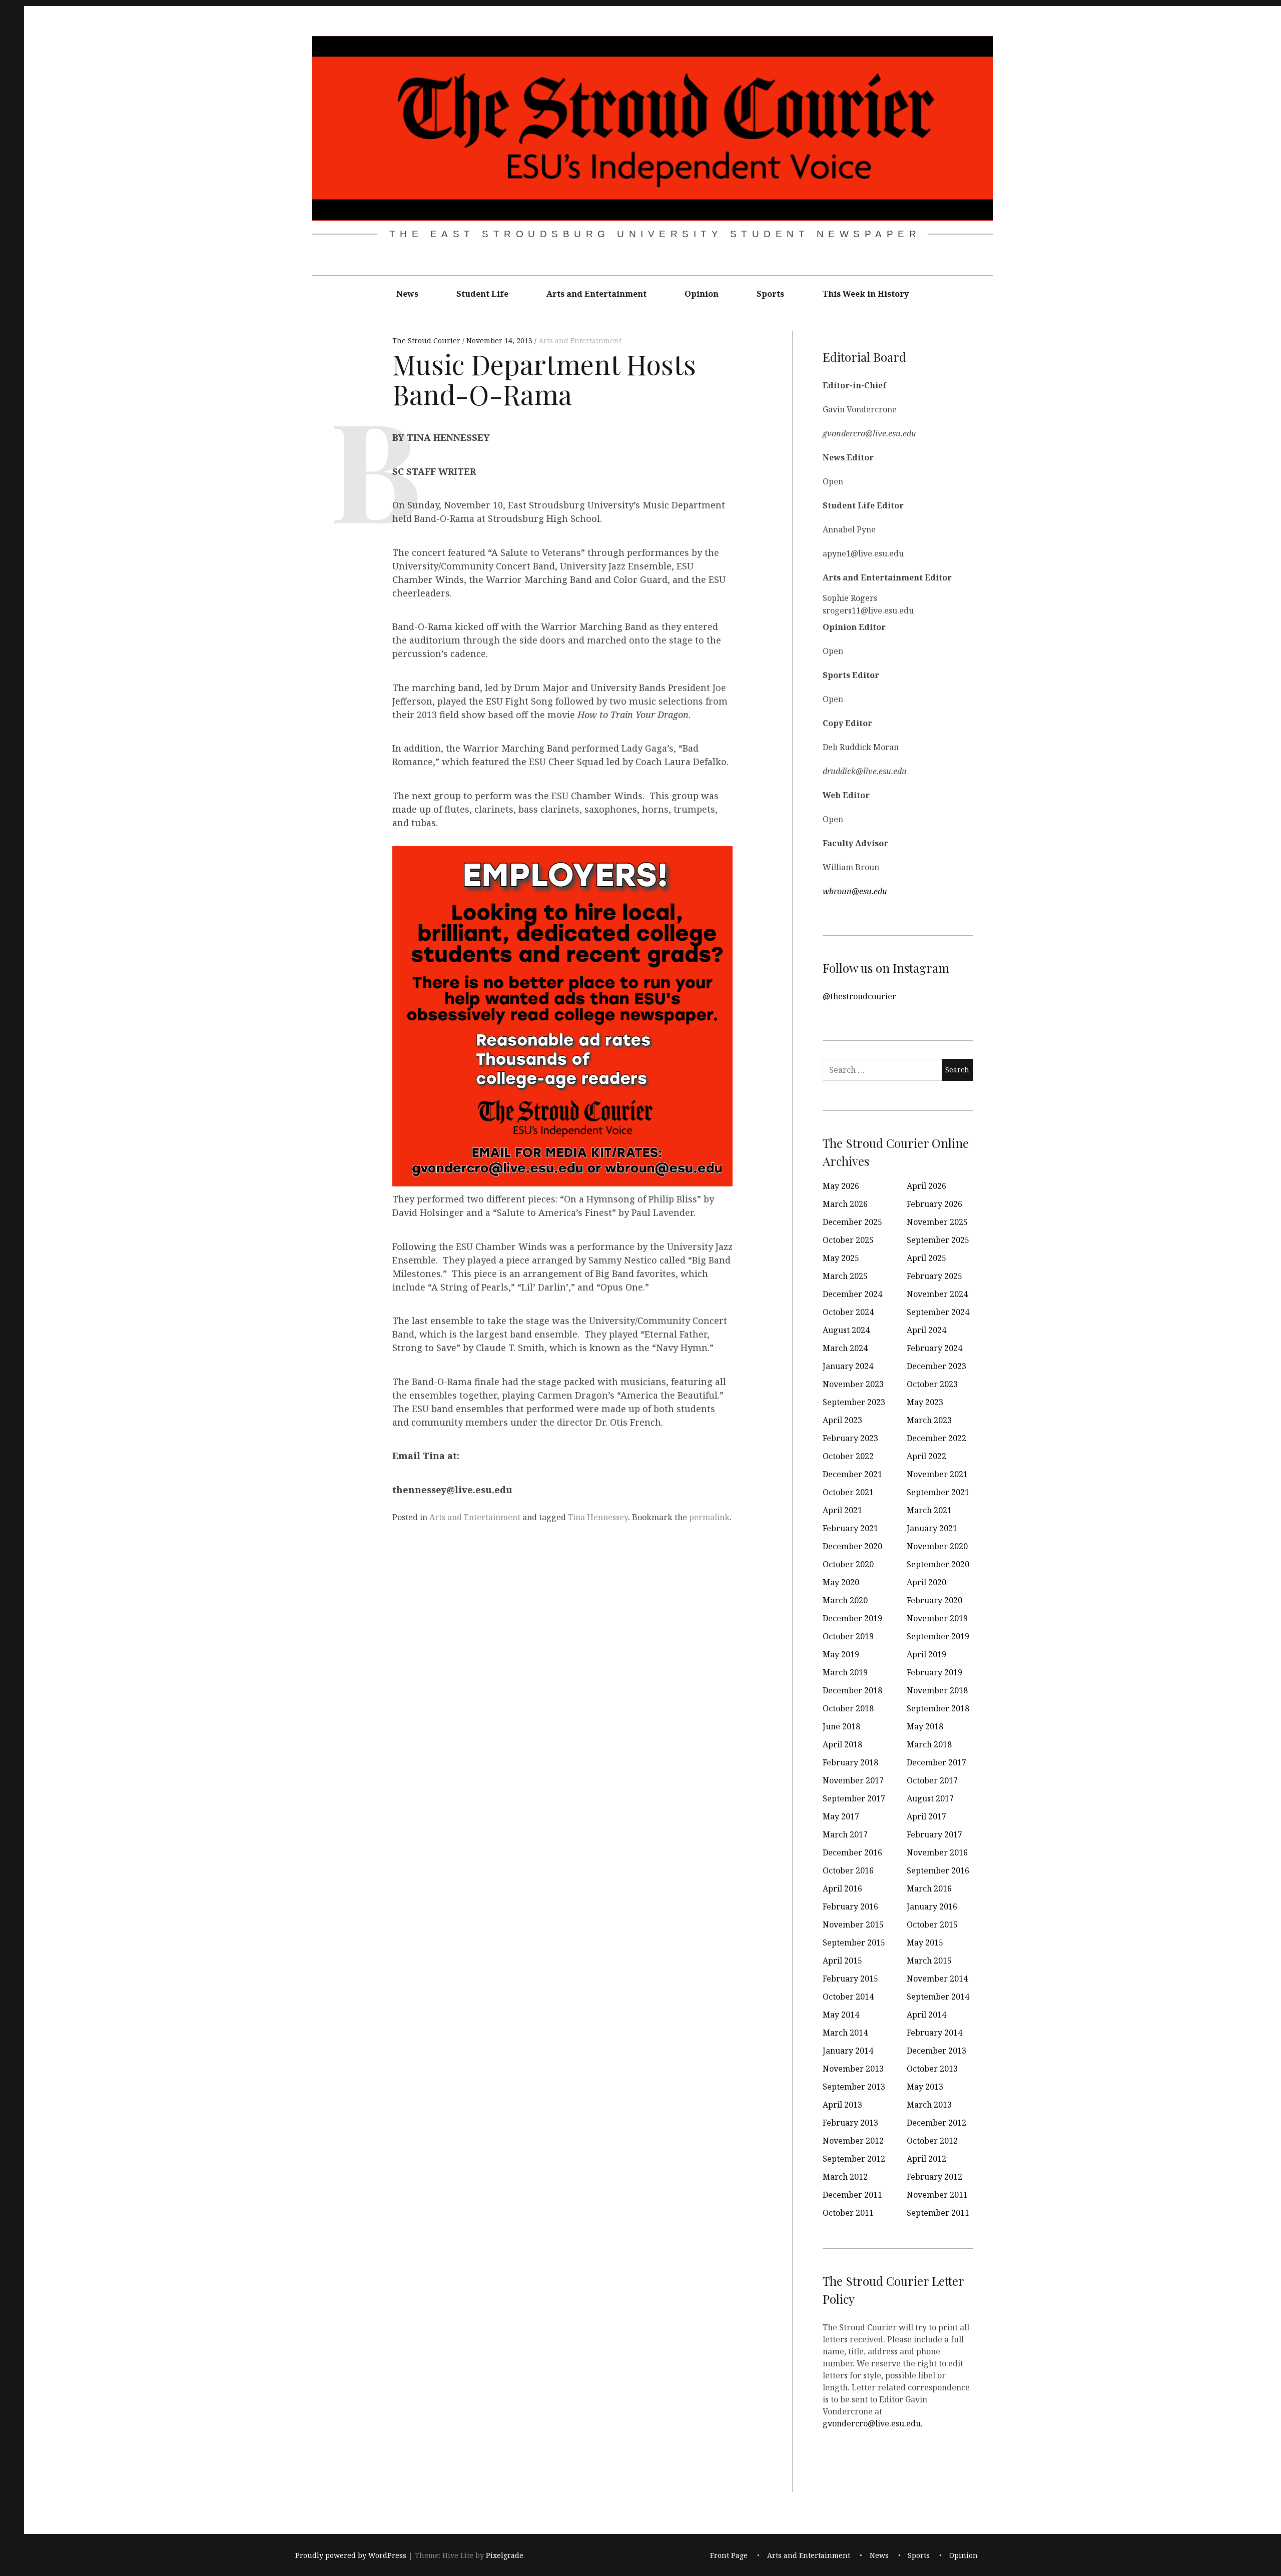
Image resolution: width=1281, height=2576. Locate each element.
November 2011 (937, 2195)
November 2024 (937, 1294)
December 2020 (852, 1546)
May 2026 (841, 1186)
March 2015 (929, 1961)
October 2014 (848, 1997)
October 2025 (848, 1240)
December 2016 (852, 1852)
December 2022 (936, 1438)
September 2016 (938, 1870)
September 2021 (938, 1492)
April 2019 (926, 1654)
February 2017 (934, 1834)
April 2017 (926, 1816)
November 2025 (937, 1222)
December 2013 (936, 2051)
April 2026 (926, 1186)
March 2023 (929, 1420)
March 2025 (845, 1276)
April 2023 (842, 1420)
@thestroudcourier (859, 996)
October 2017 (932, 1780)
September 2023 (854, 1402)
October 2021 (848, 1492)
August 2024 (846, 1330)
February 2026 (934, 1204)
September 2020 (938, 1564)
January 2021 (932, 1528)
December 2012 (936, 2123)
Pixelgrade (505, 2555)
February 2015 (850, 1979)
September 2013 (854, 2087)
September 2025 (938, 1240)
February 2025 (934, 1276)
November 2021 (937, 1474)
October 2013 (932, 2069)
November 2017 (853, 1780)
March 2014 (845, 2033)
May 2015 (925, 1943)
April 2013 (842, 2105)
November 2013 (853, 2069)
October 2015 (932, 1924)
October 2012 (932, 2141)
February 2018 (850, 1762)
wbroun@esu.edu (855, 891)
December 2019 (852, 1618)
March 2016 (929, 1888)
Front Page (729, 2555)
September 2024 (938, 1312)
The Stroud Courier (427, 341)
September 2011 (938, 2213)
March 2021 (929, 1510)
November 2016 (937, 1852)
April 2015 (842, 1961)
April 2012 (926, 2159)
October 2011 (848, 2213)
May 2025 (841, 1258)
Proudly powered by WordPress (351, 2555)
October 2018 (848, 1708)
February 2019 (934, 1672)
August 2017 (930, 1798)
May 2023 (925, 1402)
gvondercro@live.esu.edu (872, 2423)
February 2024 (934, 1348)
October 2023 (932, 1384)
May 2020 (841, 1582)
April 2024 (926, 1330)
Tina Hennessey (598, 1517)
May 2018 (925, 1726)
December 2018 (852, 1690)
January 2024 (848, 1366)
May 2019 (841, 1654)
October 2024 (848, 1312)
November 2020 (937, 1546)
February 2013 (850, 2123)
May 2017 (841, 1816)
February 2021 (850, 1528)
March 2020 (845, 1600)
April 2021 (842, 1510)
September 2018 (938, 1708)
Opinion (702, 294)
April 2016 (842, 1888)
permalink (709, 1517)
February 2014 (934, 2033)
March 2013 (929, 2105)
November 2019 (937, 1618)
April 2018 (842, 1744)
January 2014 (848, 2051)
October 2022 (848, 1456)
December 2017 (936, 1762)
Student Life (482, 294)
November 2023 (853, 1384)
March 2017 (845, 1834)
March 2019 (845, 1672)
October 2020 (848, 1564)
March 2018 (929, 1744)
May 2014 (841, 2015)
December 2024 (852, 1294)
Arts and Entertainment (596, 294)
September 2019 (938, 1636)
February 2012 (934, 2177)
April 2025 (926, 1258)
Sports (770, 294)
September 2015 (854, 1943)
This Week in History (865, 294)
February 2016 (850, 1906)
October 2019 (848, 1636)
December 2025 (852, 1222)
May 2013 (925, 2087)
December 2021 (852, 1474)
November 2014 (937, 1979)
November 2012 (853, 2141)
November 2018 (937, 1690)
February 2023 (850, 1438)
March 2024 (845, 1348)
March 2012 (845, 2177)
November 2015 (853, 1924)
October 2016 (848, 1870)
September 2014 (938, 1997)
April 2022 (926, 1456)
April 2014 (926, 2015)
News (407, 294)
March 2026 (845, 1204)
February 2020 (934, 1600)
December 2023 (936, 1366)
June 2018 (841, 1726)
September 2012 (854, 2159)
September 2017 (854, 1798)
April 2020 (926, 1582)
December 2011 (852, 2195)
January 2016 (932, 1906)
